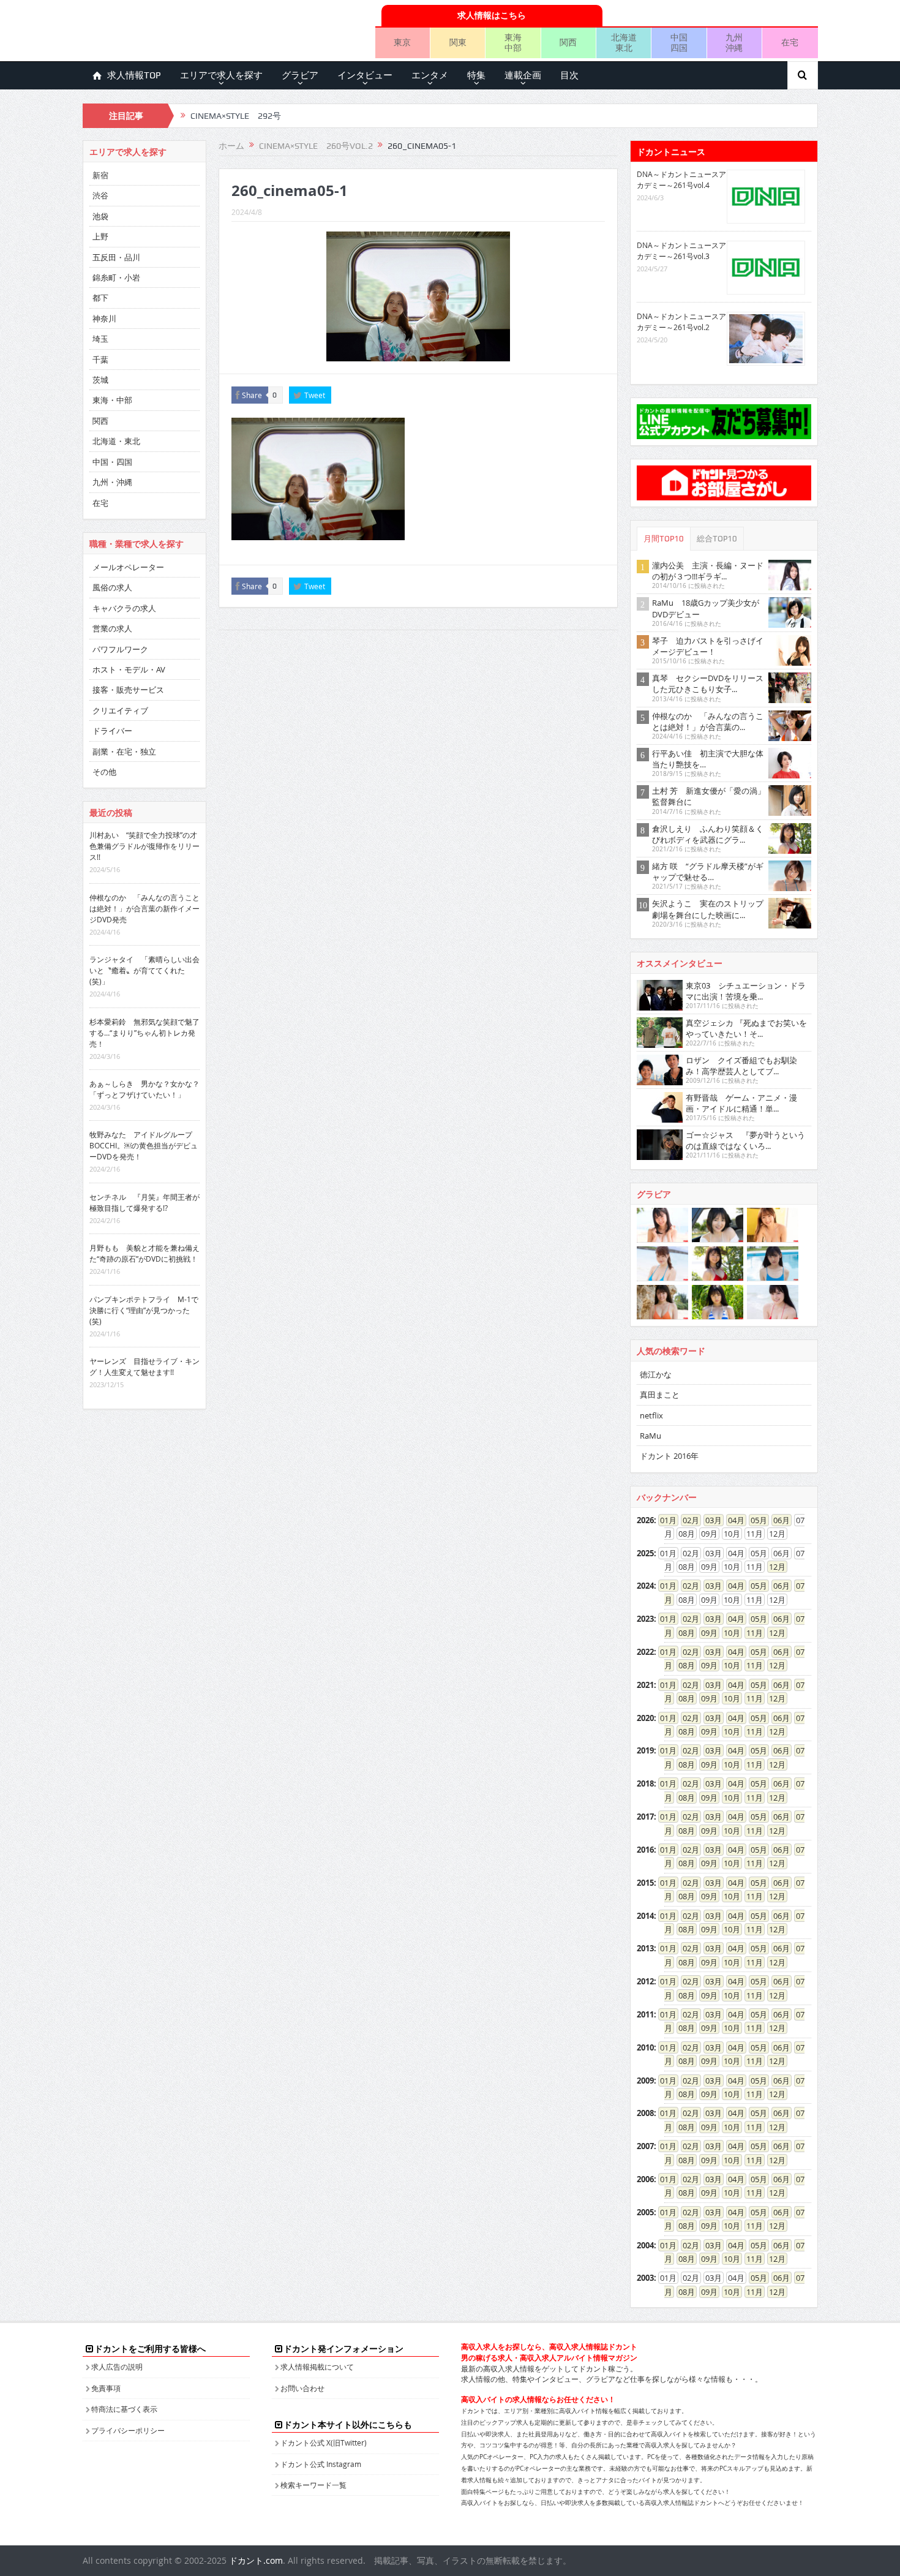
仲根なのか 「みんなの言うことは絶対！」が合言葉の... (708, 721)
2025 (645, 1553)
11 (751, 1633)
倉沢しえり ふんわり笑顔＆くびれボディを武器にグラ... (708, 834)
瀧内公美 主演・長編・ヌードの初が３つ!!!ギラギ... (708, 571)
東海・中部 (112, 400)
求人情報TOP (134, 75)
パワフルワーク (120, 649)
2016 (645, 1850)
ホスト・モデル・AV (129, 669)
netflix (651, 1415)
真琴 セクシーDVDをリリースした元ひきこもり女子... (708, 684)
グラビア (300, 75)
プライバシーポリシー (128, 2430)
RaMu (651, 1436)
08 (683, 1633)
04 (732, 1520)
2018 (645, 1783)
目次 (569, 75)
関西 (568, 42)
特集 (476, 75)
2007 (645, 2146)
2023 (645, 1619)
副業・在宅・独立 (124, 751)
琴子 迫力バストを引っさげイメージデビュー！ (708, 646)
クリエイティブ (120, 710)
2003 (645, 2278)
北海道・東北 (116, 441)
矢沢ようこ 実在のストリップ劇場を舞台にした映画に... (708, 909)
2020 (645, 1718)
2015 (645, 1883)
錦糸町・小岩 (116, 277)
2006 (645, 2179)
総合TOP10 (717, 539)
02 (687, 1520)
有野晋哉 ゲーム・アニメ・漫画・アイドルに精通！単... (741, 1103)
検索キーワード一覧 (313, 2485)
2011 (645, 2014)
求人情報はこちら (492, 15)
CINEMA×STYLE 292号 (236, 116)
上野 (100, 236)
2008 (645, 2113)
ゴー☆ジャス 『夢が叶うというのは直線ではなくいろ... (745, 1140)
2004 (645, 2245)
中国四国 (679, 42)
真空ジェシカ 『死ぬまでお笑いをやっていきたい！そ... (746, 1028)
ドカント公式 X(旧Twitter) (324, 2442)
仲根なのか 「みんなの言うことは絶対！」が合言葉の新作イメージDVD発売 (144, 908)
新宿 (100, 175)
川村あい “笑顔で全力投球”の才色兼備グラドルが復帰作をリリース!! (144, 846)
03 (710, 1520)
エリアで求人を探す (221, 75)
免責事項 (106, 2388)
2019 (645, 1750)
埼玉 (100, 339)
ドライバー (112, 731)
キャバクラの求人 (124, 608)
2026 (645, 1520)
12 (773, 1567)
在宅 (790, 42)
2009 (645, 2081)
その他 (104, 772)
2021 (645, 1685)
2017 (645, 1817)
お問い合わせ (302, 2388)
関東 (458, 42)
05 (755, 1520)
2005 (645, 2212)
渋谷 (100, 195)
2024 (645, 1586)
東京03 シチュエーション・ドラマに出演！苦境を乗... (746, 991)
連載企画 (523, 75)
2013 (645, 1948)
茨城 (100, 380)
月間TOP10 (664, 539)
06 (778, 1520)
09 (705, 1633)
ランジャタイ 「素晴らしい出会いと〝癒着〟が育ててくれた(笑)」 (144, 970)
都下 (100, 298)
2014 (645, 1916)
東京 (402, 42)
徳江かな (656, 1374)
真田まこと (660, 1395)
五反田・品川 (116, 257)
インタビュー (365, 75)
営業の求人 (112, 628)
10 (728, 1633)
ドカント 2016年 (669, 1456)
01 (664, 1520)
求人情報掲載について (317, 2367)
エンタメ (430, 75)
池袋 (100, 216)
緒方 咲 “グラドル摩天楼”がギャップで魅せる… (708, 872)
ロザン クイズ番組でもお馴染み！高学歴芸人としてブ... (741, 1066)
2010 (645, 2047)
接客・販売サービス (128, 690)
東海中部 (513, 42)
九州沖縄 (734, 42)
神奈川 (104, 318)
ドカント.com (256, 2560)
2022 (645, 1652)
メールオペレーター (128, 567)
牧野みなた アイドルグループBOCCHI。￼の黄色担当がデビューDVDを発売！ (144, 1145)
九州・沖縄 (112, 482)
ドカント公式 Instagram (321, 2464)
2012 (645, 1981)
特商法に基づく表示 (124, 2409)
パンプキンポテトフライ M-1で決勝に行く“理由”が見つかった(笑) (144, 1310)
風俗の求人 (112, 587)
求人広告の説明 (117, 2367)
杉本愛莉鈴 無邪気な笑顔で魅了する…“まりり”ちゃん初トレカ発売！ (144, 1033)
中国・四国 (112, 462)
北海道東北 (624, 42)
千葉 (100, 360)
